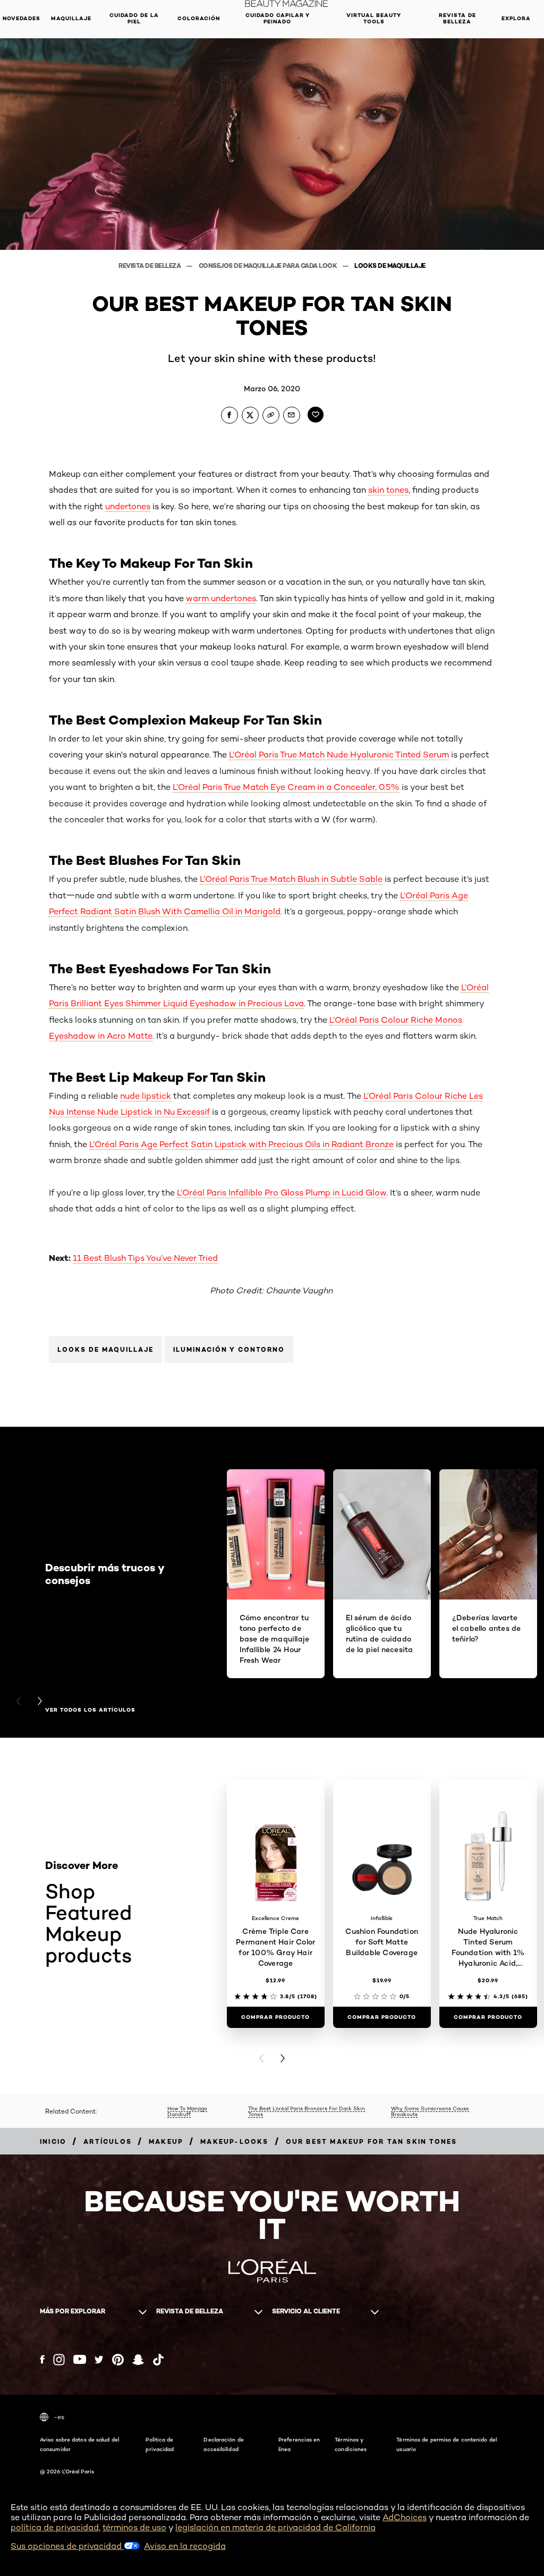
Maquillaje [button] (71, 18)
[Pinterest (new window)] (118, 2360)
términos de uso (134, 2527)
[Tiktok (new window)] (158, 2360)
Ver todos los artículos (90, 1710)
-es (59, 2417)
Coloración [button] (199, 18)
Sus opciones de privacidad (67, 2546)
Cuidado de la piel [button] (134, 18)
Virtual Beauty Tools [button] (374, 18)
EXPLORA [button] (516, 18)
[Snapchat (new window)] (138, 2360)
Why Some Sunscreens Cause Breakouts (430, 2111)
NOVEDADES (22, 18)
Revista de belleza (150, 266)
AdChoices (405, 2517)
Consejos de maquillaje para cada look (269, 266)
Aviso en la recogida (185, 2546)
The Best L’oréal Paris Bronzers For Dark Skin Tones (307, 2111)
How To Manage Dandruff (187, 2111)
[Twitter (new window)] (99, 2360)
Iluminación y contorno (229, 1349)
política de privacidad (55, 2527)
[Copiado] (271, 415)
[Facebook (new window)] (42, 2359)
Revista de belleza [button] (457, 18)
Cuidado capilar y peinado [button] (278, 18)
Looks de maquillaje (390, 266)
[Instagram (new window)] (59, 2360)
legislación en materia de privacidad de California (275, 2527)
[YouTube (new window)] (80, 2359)
